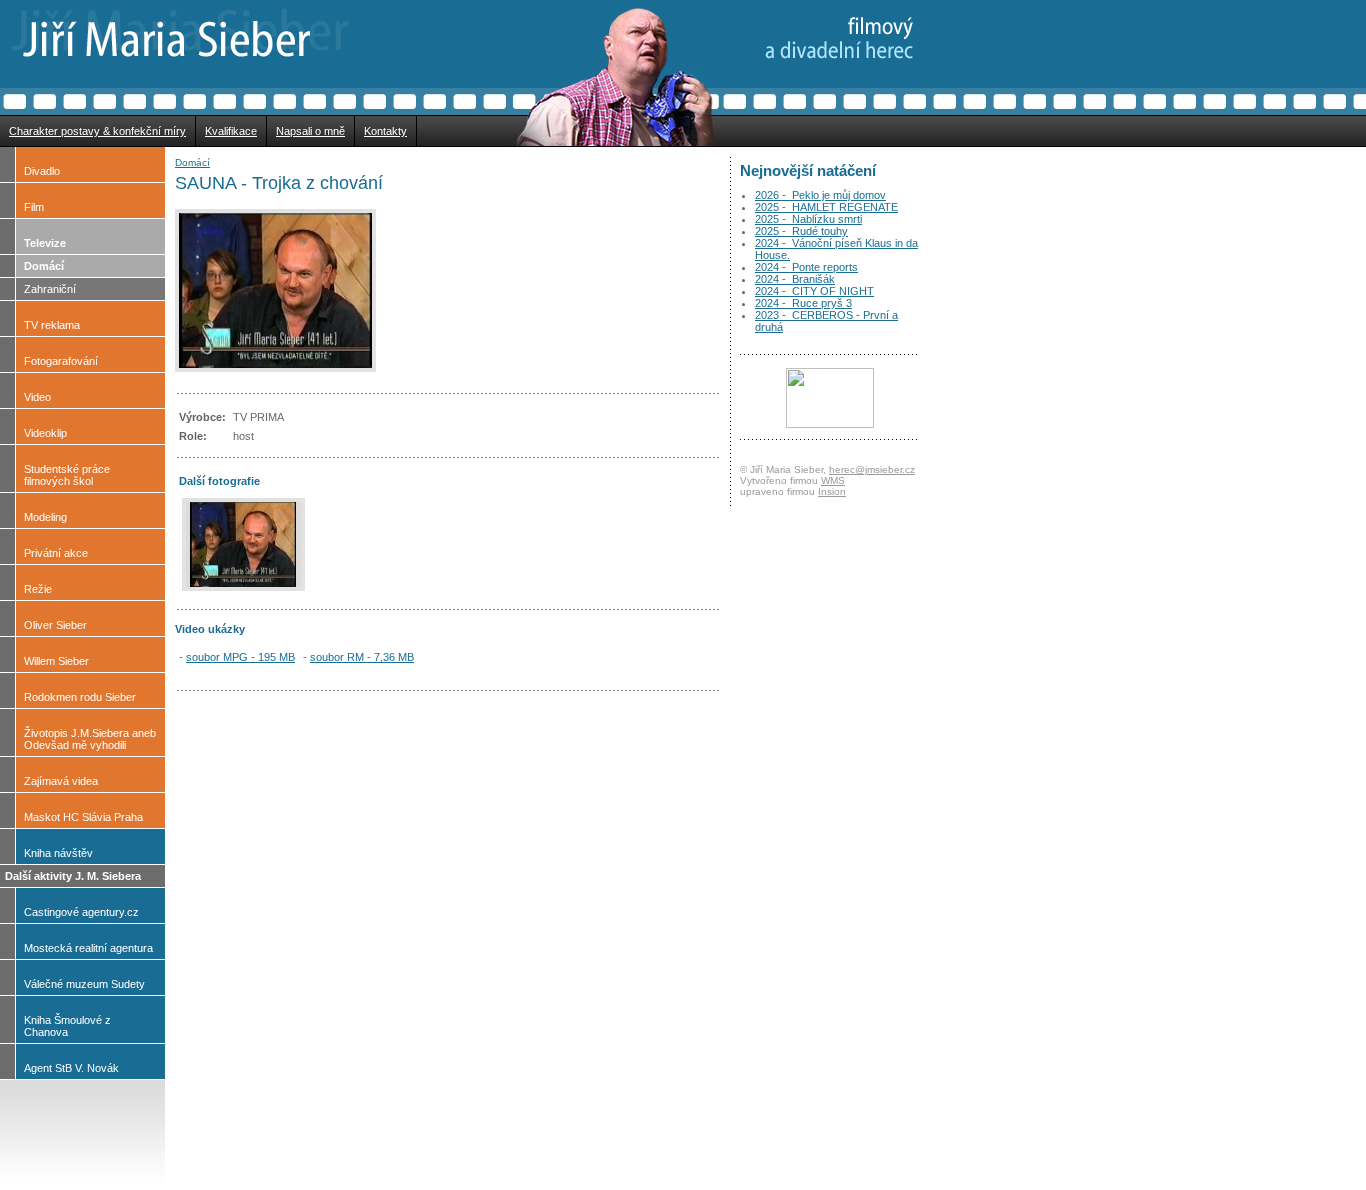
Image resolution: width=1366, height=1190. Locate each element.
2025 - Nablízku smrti (808, 219)
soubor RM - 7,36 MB (362, 657)
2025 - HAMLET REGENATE (826, 207)
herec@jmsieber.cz (872, 469)
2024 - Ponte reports (806, 267)
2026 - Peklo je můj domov (820, 195)
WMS (833, 480)
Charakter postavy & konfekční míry (97, 131)
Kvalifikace (231, 131)
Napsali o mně (310, 131)
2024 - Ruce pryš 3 (803, 303)
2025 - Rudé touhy (801, 231)
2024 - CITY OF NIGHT (814, 291)
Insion (832, 491)
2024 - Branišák (795, 279)
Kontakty (385, 131)
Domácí (192, 162)
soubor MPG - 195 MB (240, 657)
